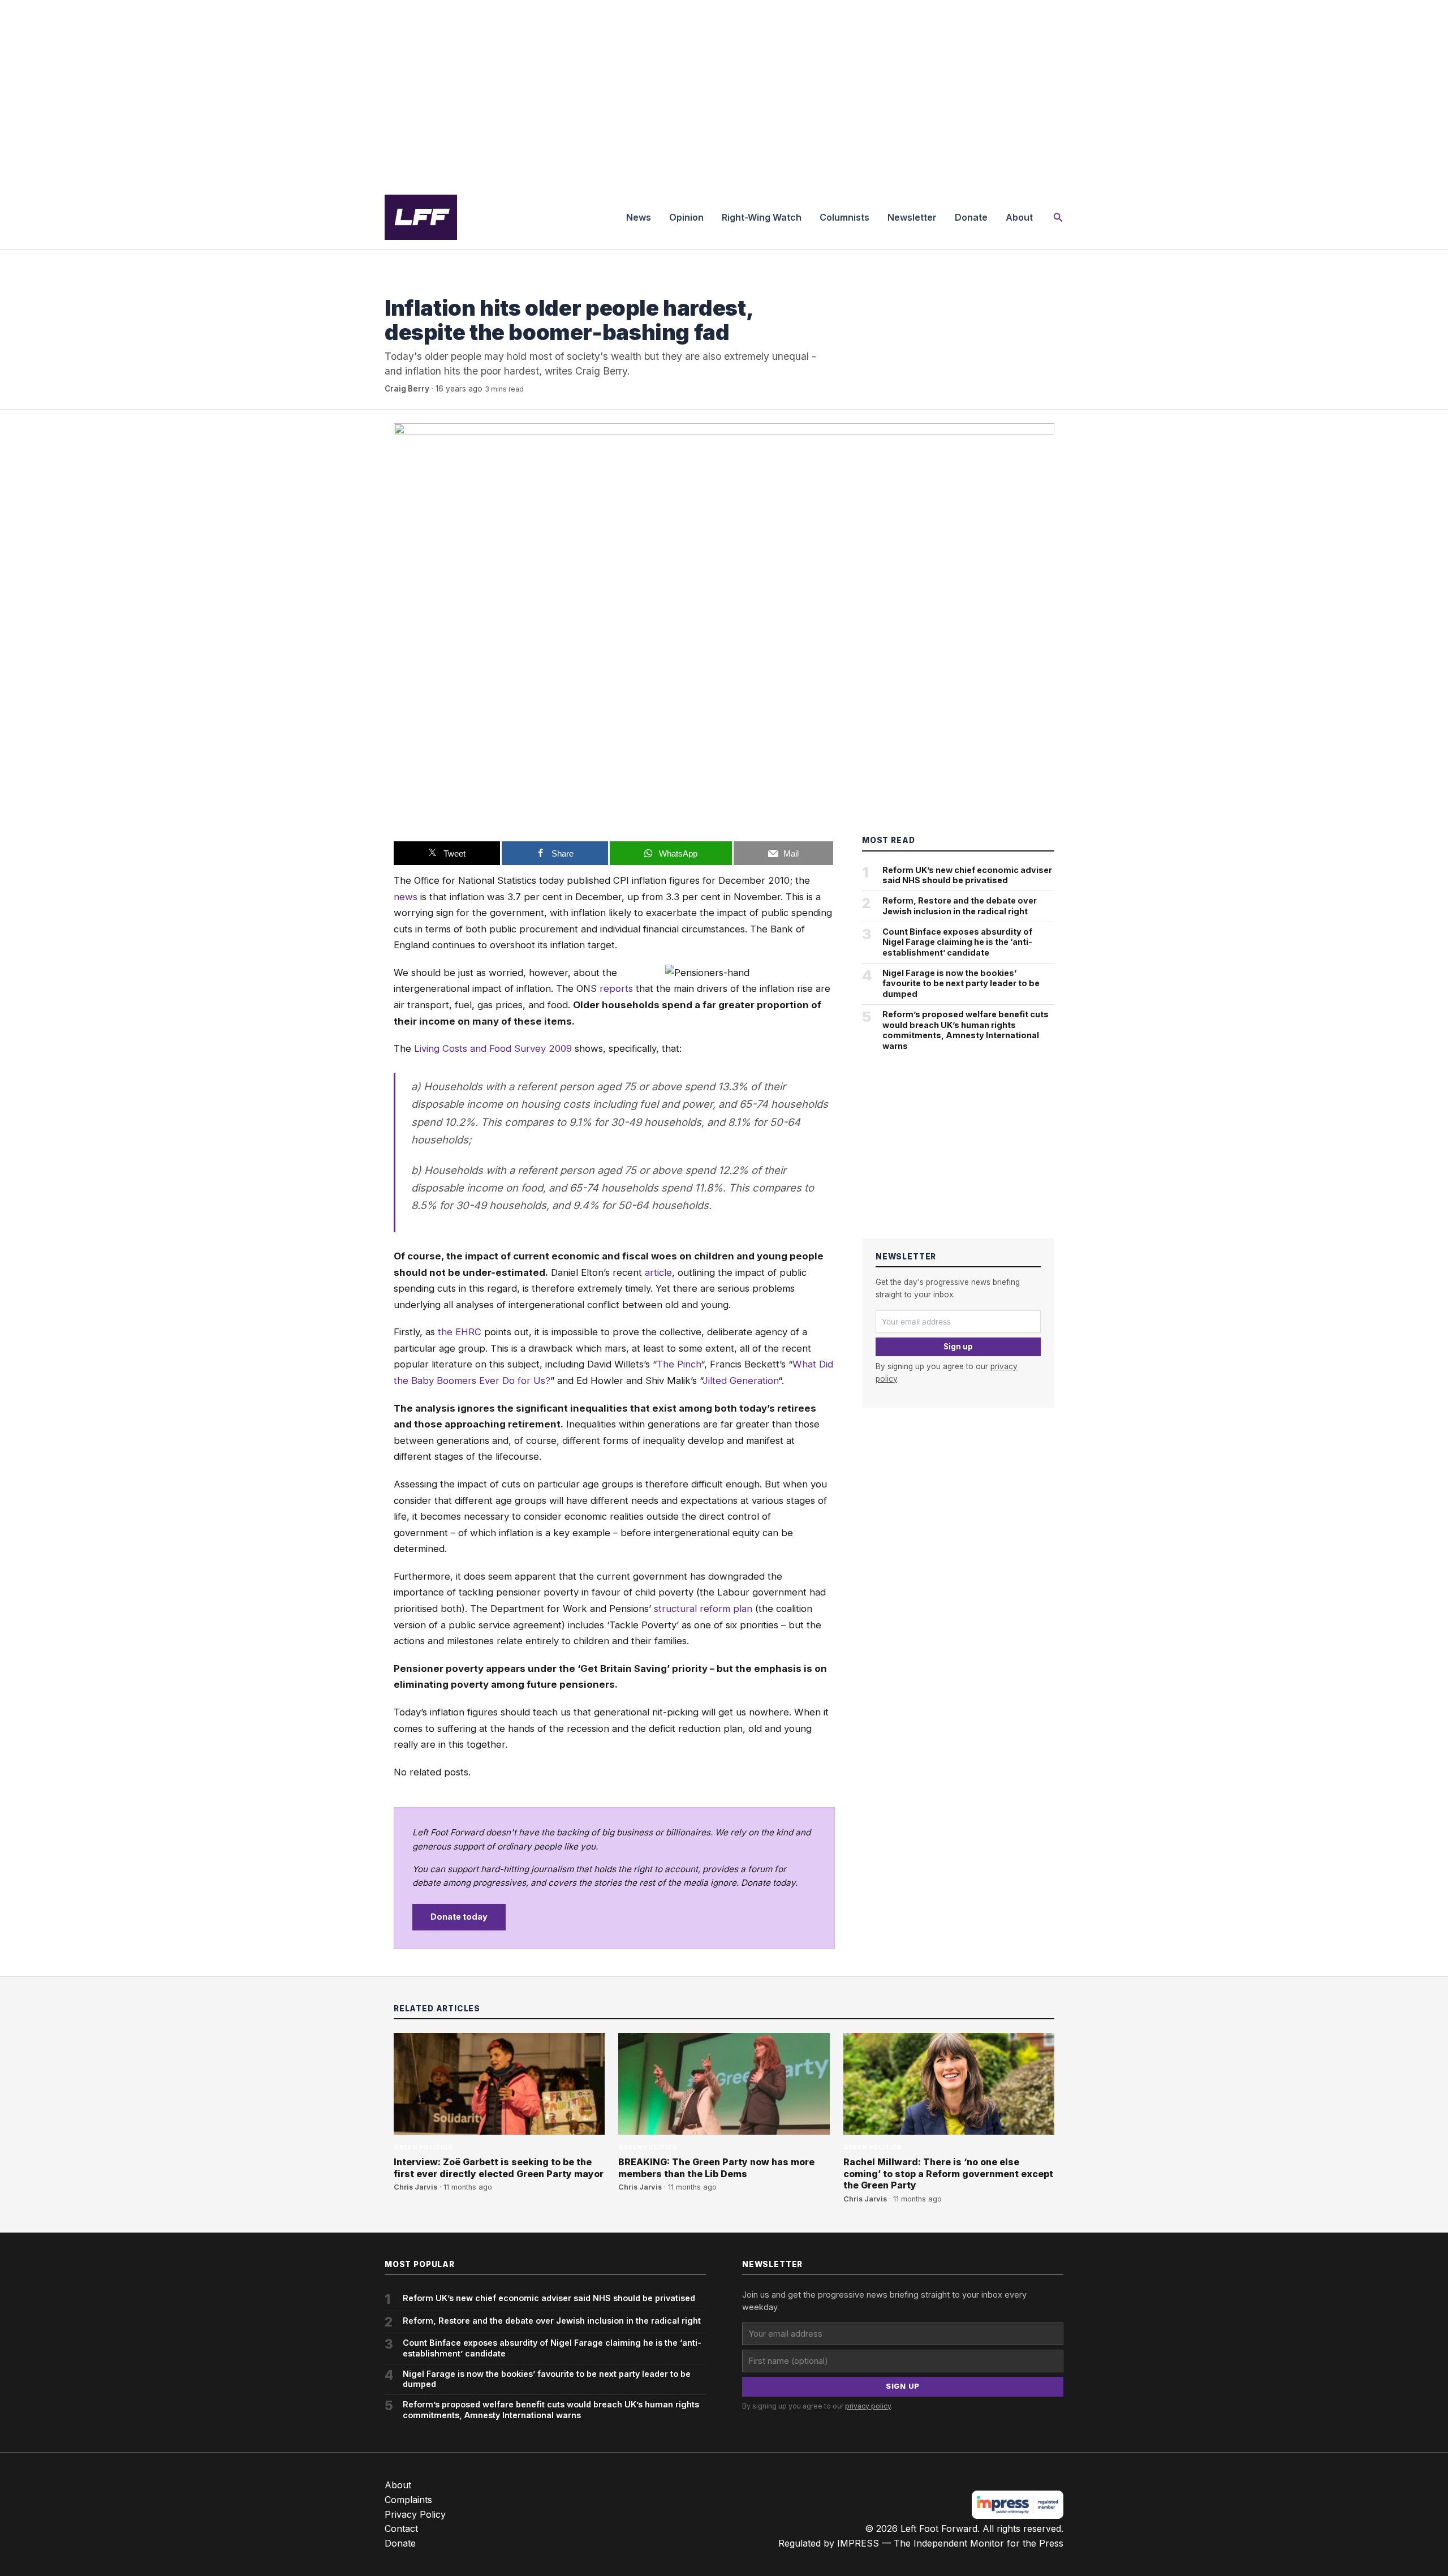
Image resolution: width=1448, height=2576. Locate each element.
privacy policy (868, 2406)
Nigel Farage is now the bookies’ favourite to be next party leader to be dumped (961, 983)
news (406, 897)
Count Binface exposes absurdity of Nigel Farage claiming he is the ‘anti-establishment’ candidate (957, 942)
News (639, 217)
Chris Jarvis (415, 2187)
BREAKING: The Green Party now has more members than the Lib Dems (716, 2168)
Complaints (408, 2500)
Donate (971, 217)
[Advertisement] (724, 93)
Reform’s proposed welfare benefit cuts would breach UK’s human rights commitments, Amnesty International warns (966, 1030)
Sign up (958, 1347)
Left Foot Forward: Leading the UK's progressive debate (421, 217)
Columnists (844, 217)
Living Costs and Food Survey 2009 (493, 1048)
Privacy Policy (415, 2514)
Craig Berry (407, 389)
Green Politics (414, 285)
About (1019, 217)
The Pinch (679, 1364)
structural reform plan (703, 1609)
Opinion (686, 217)
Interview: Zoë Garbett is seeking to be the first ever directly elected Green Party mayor (499, 2168)
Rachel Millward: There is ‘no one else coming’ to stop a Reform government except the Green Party (948, 2174)
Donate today (459, 1917)
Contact (401, 2528)
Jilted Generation (740, 1381)
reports (616, 988)
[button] (1058, 218)
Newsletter (912, 217)
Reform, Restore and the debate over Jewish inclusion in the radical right (960, 906)
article (658, 1272)
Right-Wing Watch (762, 217)
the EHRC (460, 1332)
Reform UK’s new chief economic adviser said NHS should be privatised (967, 875)
